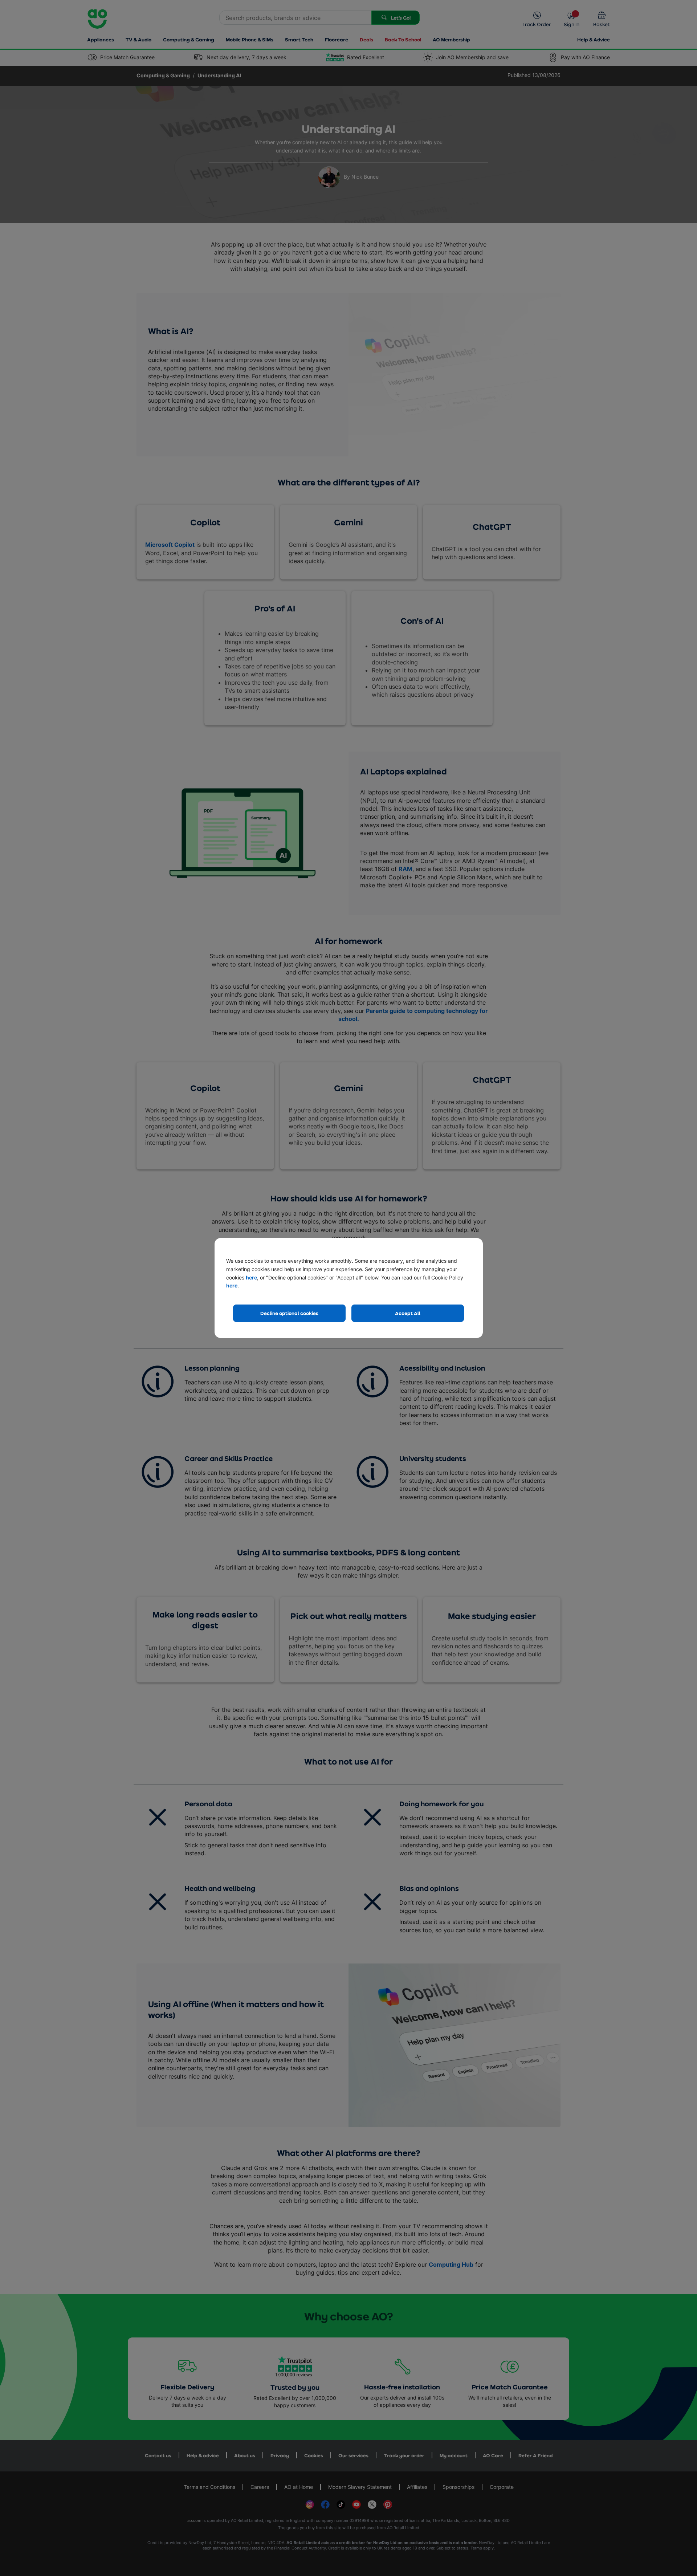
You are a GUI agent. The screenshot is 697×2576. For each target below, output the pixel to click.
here (251, 1277)
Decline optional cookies (289, 1313)
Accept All (408, 1313)
